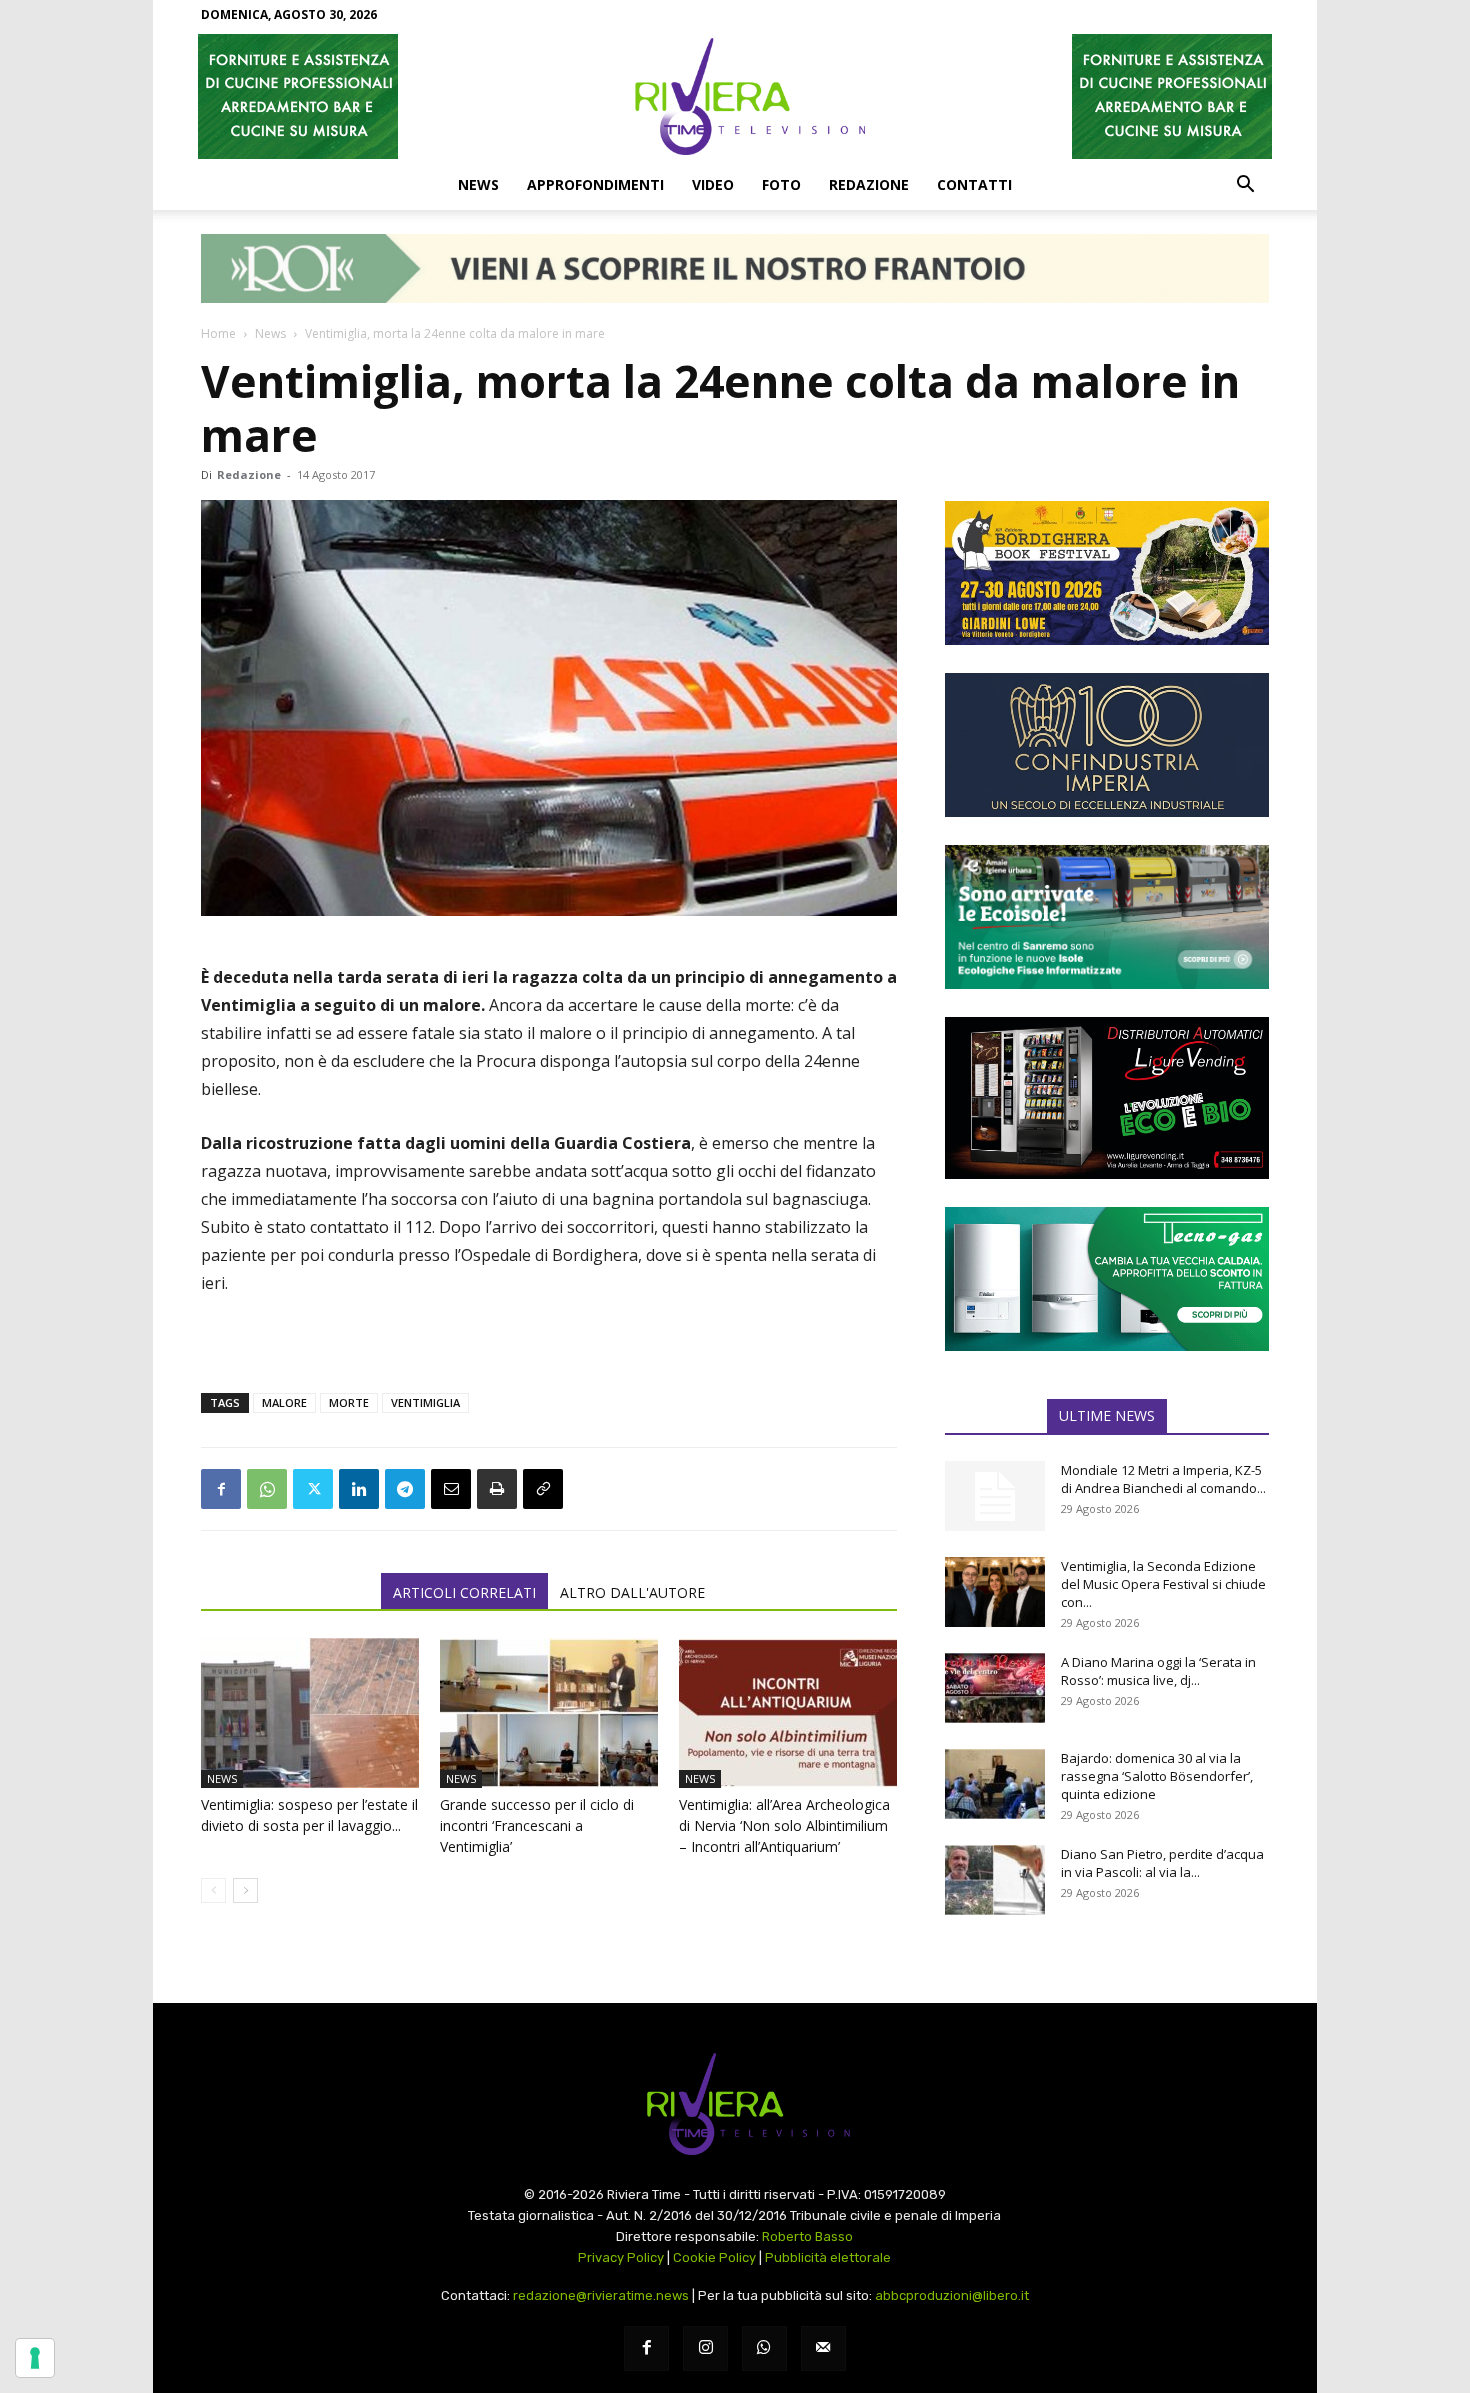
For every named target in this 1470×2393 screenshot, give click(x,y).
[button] (1245, 186)
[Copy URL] (543, 1489)
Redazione (869, 184)
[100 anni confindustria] (1107, 745)
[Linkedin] (359, 1489)
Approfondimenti (595, 184)
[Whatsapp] (764, 2348)
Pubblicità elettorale (828, 2257)
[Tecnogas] (1107, 1279)
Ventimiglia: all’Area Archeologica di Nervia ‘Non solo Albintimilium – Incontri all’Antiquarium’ (784, 1825)
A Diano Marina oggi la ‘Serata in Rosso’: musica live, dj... (1158, 1671)
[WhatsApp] (267, 1489)
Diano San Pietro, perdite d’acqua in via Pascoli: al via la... (1162, 1863)
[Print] (497, 1489)
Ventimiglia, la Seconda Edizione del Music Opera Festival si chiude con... (1163, 1584)
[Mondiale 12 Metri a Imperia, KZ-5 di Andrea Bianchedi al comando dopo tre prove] (995, 1496)
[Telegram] (405, 1489)
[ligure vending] (1107, 1098)
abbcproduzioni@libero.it (952, 2295)
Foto (781, 184)
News (478, 184)
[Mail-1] (823, 2348)
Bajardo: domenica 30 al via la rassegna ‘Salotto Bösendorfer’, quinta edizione (1157, 1776)
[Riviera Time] (735, 96)
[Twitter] (313, 1489)
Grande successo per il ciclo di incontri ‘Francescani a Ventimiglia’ (537, 1825)
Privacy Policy (621, 2257)
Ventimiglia (425, 1402)
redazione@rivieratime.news (601, 2295)
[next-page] (245, 1890)
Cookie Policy (714, 2257)
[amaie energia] (1107, 917)
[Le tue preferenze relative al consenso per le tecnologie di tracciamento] (35, 2358)
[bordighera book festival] (1107, 573)
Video (713, 184)
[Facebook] (221, 1489)
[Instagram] (705, 2348)
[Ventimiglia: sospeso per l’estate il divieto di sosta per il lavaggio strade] (310, 1713)
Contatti (974, 184)
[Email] (451, 1489)
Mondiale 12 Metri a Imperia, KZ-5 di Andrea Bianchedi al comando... (1163, 1479)
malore (284, 1402)
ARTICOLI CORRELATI (464, 1592)
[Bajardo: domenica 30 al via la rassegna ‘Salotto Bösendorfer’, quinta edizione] (995, 1784)
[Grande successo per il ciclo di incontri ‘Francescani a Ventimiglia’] (549, 1713)
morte (349, 1402)
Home (218, 333)
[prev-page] (213, 1890)
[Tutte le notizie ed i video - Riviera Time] (735, 2104)
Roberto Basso (807, 2236)
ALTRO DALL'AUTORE (632, 1592)
